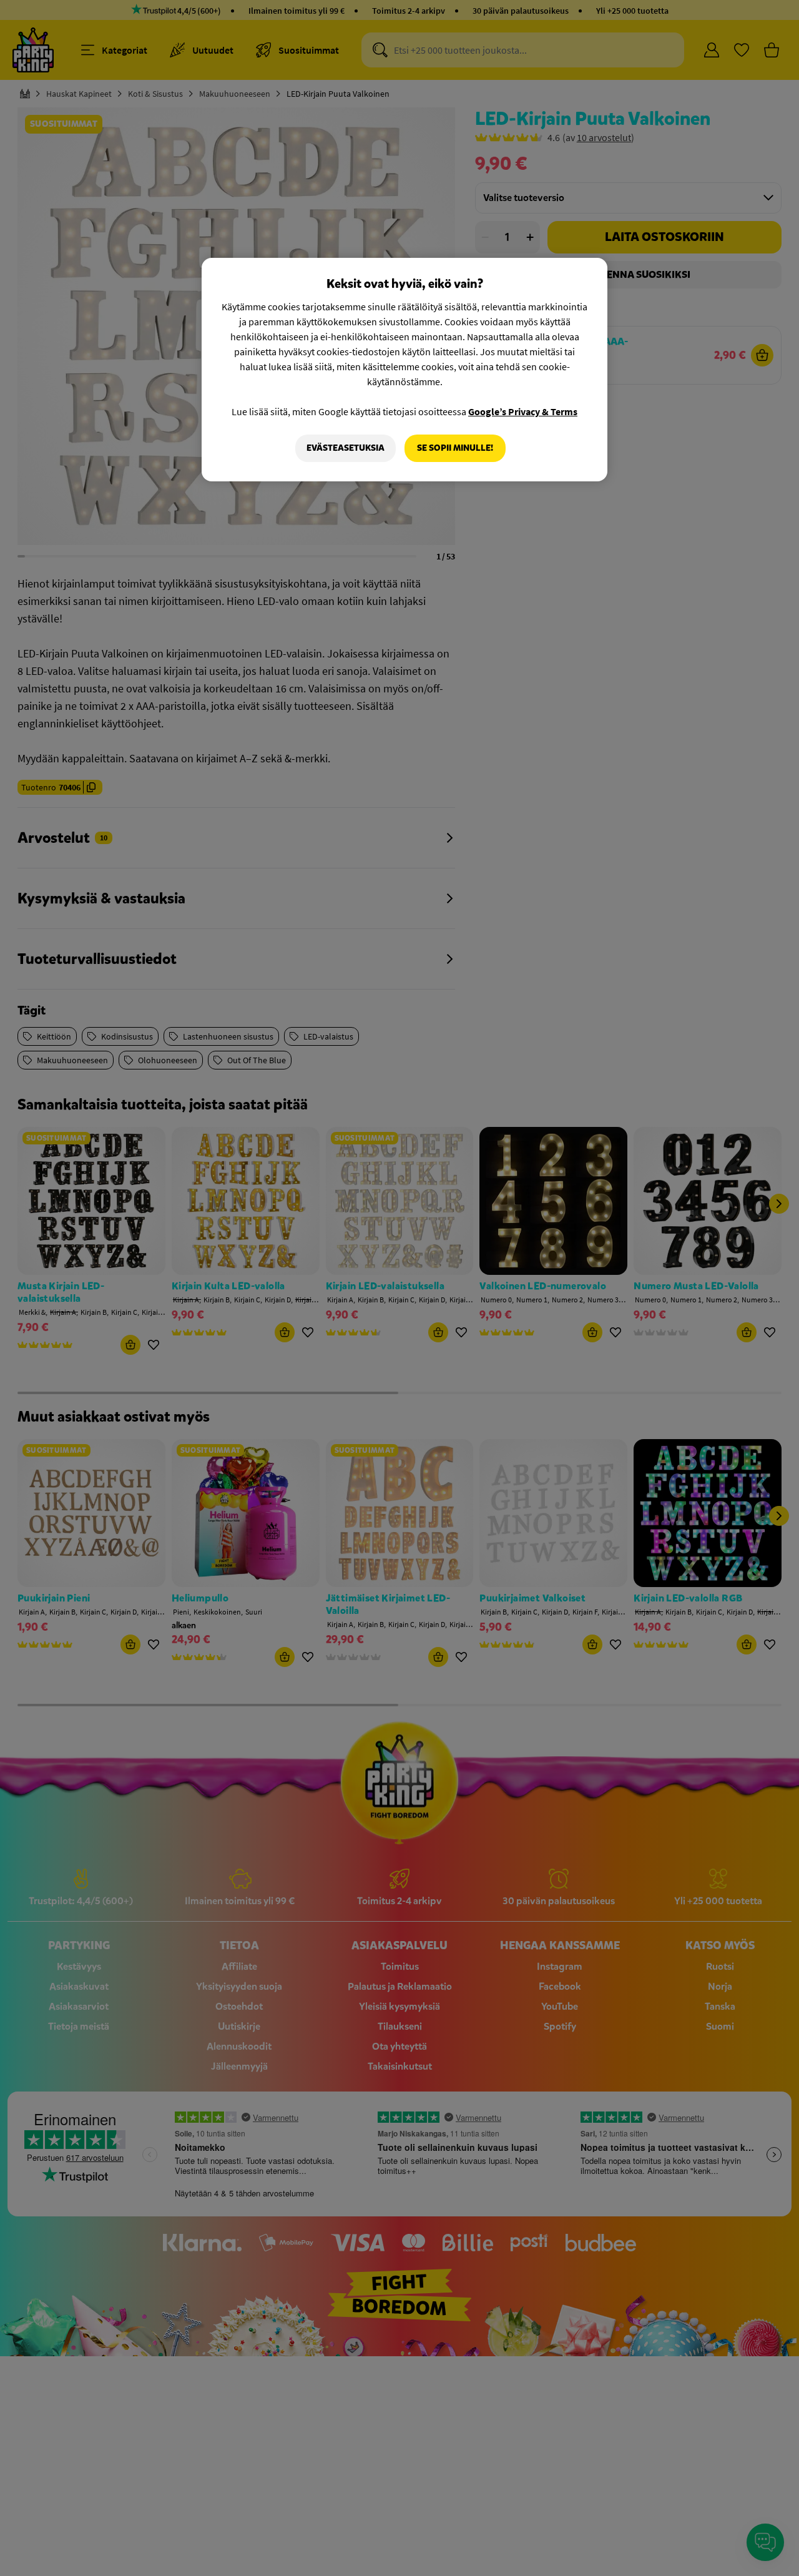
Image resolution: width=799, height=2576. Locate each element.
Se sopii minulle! (455, 448)
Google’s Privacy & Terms (523, 411)
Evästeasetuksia (346, 448)
